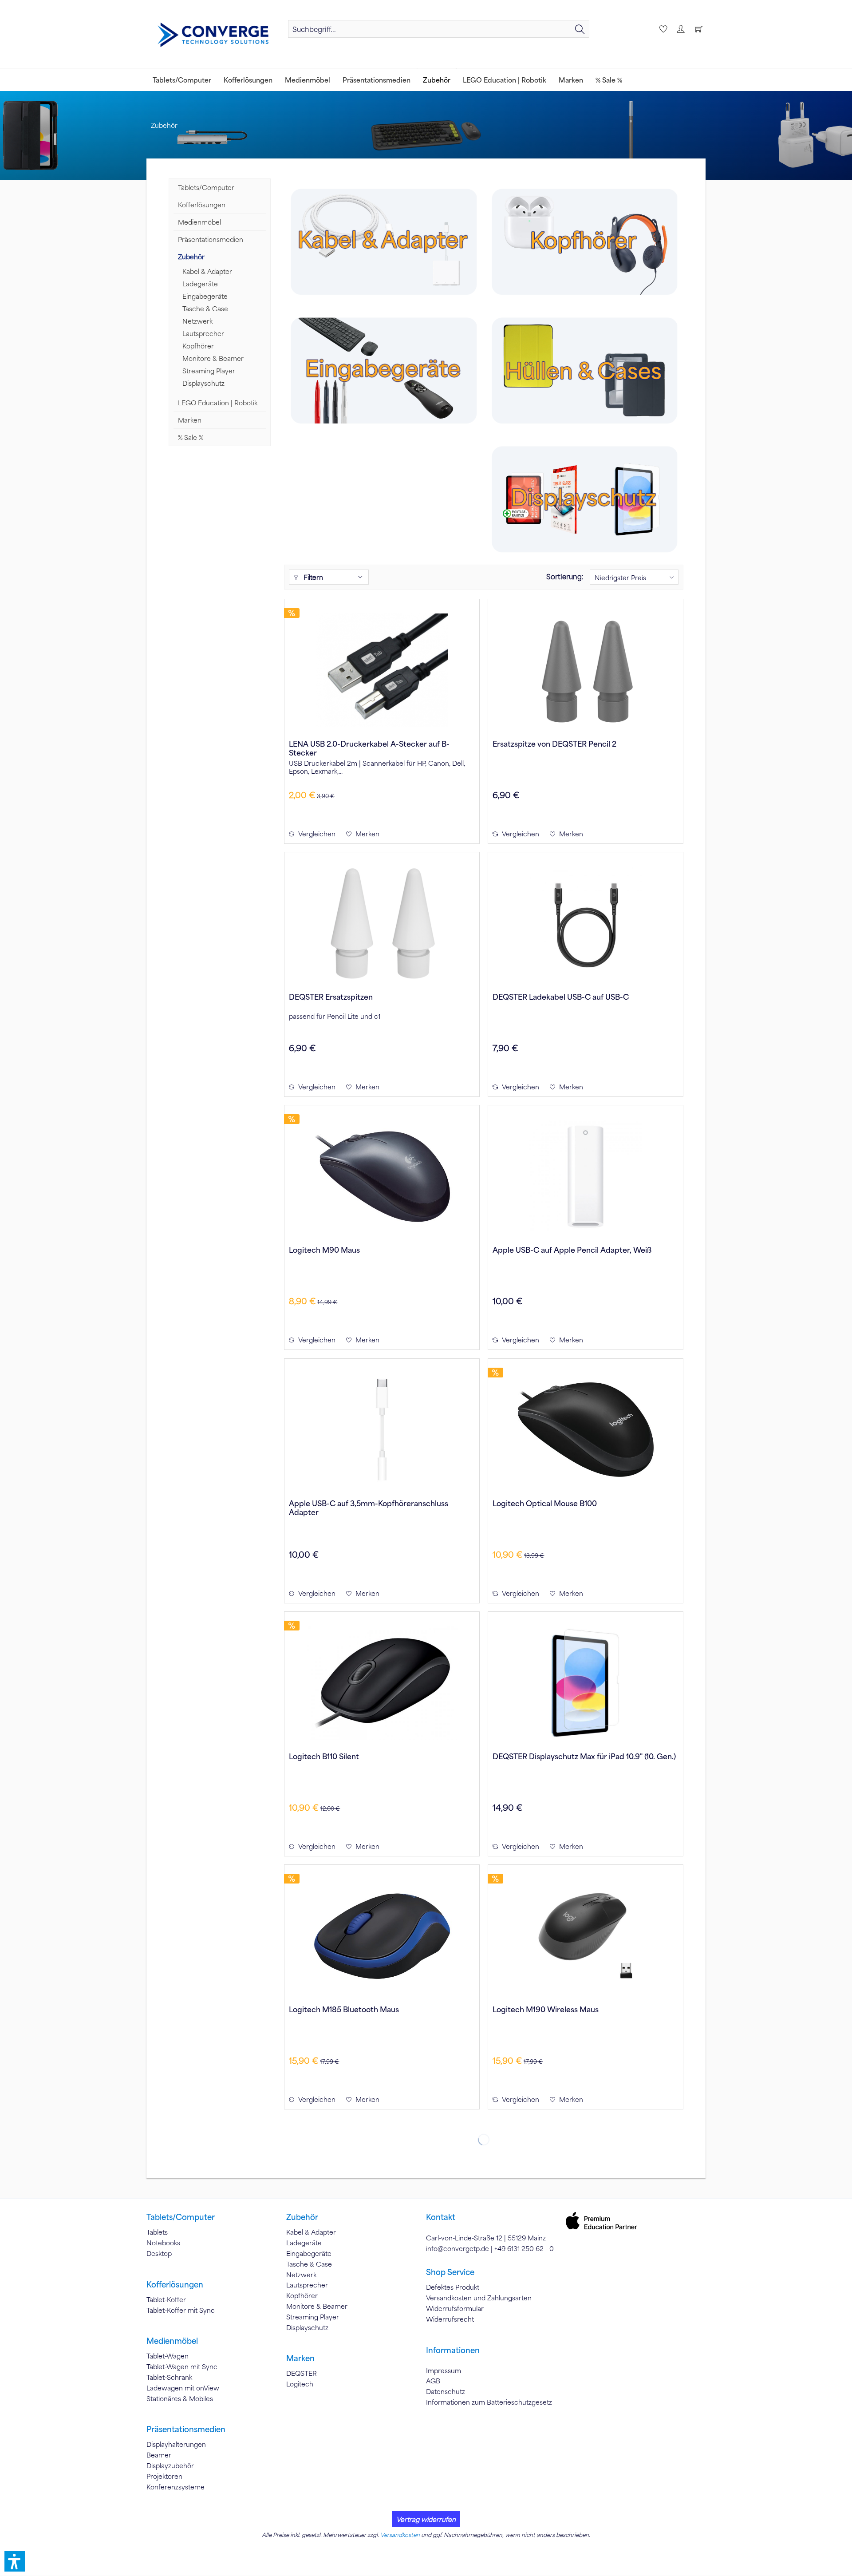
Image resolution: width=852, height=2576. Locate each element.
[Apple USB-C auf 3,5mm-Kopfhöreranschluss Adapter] (382, 1430)
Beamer (159, 2455)
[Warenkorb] (698, 29)
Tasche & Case (205, 309)
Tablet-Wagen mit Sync (182, 2366)
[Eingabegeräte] (384, 370)
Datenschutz (446, 2391)
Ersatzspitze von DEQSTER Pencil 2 (554, 744)
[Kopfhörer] (584, 242)
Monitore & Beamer (213, 358)
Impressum (444, 2370)
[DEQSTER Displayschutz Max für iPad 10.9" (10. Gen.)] (586, 1683)
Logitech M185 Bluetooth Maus (344, 2009)
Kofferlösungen (202, 205)
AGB (433, 2381)
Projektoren (164, 2476)
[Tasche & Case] (584, 370)
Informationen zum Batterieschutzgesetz (489, 2402)
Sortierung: (565, 576)
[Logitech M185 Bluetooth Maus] (382, 1936)
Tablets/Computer (206, 187)
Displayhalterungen (176, 2444)
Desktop (159, 2253)
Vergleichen (316, 834)
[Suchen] (580, 29)
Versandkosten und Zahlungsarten (479, 2298)
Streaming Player (209, 371)
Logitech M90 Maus (324, 1250)
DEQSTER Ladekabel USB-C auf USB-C (561, 997)
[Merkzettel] (662, 29)
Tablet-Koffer (166, 2299)
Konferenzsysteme (176, 2487)
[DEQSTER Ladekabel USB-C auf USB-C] (586, 923)
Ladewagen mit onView (183, 2388)
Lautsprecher (203, 333)
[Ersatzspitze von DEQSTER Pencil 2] (586, 670)
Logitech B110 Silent (324, 1756)
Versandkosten (400, 2535)
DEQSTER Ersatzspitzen (331, 997)
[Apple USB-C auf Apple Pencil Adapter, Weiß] (586, 1176)
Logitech (300, 2384)
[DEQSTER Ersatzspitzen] (382, 923)
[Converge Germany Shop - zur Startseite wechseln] (213, 35)
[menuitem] (439, 29)
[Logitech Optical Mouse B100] (586, 1430)
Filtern (312, 577)
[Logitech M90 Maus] (382, 1176)
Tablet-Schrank (169, 2377)
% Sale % (191, 437)
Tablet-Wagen (168, 2356)
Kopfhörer (198, 346)
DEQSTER (302, 2373)
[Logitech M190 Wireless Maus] (586, 1936)
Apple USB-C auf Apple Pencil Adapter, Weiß (572, 1250)
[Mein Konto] (680, 29)
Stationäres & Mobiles (180, 2398)
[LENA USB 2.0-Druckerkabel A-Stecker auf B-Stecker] (382, 670)
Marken (190, 420)
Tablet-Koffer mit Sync (181, 2310)
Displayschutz (203, 383)
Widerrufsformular (455, 2308)
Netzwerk (197, 321)
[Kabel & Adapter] (384, 242)
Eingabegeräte (205, 296)
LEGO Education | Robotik (218, 403)
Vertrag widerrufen (426, 2519)
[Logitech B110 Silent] (382, 1683)
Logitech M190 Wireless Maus (546, 2009)
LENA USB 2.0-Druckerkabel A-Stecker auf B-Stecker (369, 748)
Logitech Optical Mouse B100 (545, 1503)
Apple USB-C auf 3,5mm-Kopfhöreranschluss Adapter (369, 1508)
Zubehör (191, 257)
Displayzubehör (170, 2465)
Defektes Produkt (453, 2287)
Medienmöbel (199, 222)
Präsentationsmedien (211, 239)
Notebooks (163, 2243)
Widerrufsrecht (450, 2319)
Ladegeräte (200, 284)
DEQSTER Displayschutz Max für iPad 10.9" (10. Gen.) (584, 1756)
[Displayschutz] (584, 499)
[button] (15, 2561)
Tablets (157, 2232)
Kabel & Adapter (207, 271)
